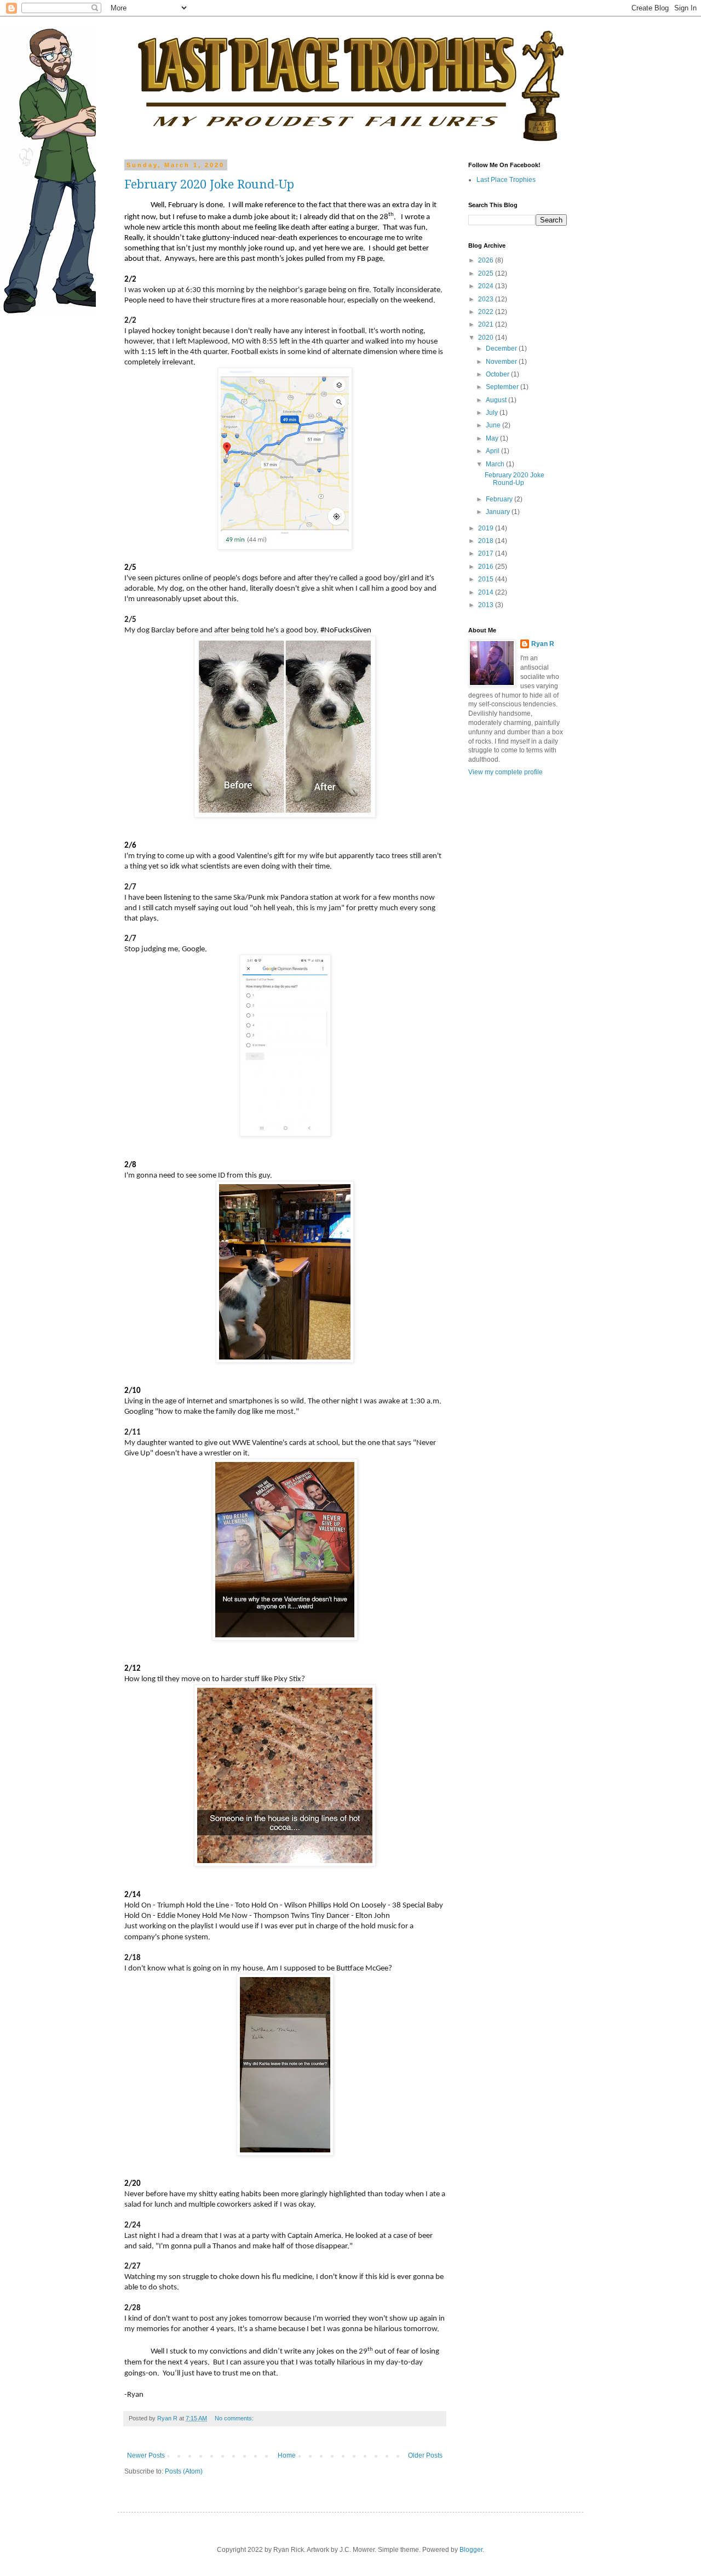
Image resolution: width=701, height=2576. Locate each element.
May (493, 438)
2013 (487, 605)
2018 (487, 541)
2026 (487, 260)
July (493, 413)
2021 (487, 324)
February (500, 499)
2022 (487, 312)
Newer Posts (146, 2455)
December (502, 349)
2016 (487, 567)
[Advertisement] (501, 958)
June (494, 425)
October (498, 374)
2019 (487, 528)
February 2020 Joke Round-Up (209, 184)
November (502, 362)
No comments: (235, 2418)
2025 (487, 273)
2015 (487, 579)
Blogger (471, 2550)
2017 (487, 553)
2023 (487, 299)
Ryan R (543, 644)
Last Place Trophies (506, 180)
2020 (487, 338)
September (503, 387)
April (493, 451)
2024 (487, 286)
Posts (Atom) (184, 2471)
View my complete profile (505, 772)
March (496, 464)
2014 (487, 592)
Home (287, 2455)
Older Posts (425, 2455)
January (499, 512)
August (497, 400)
